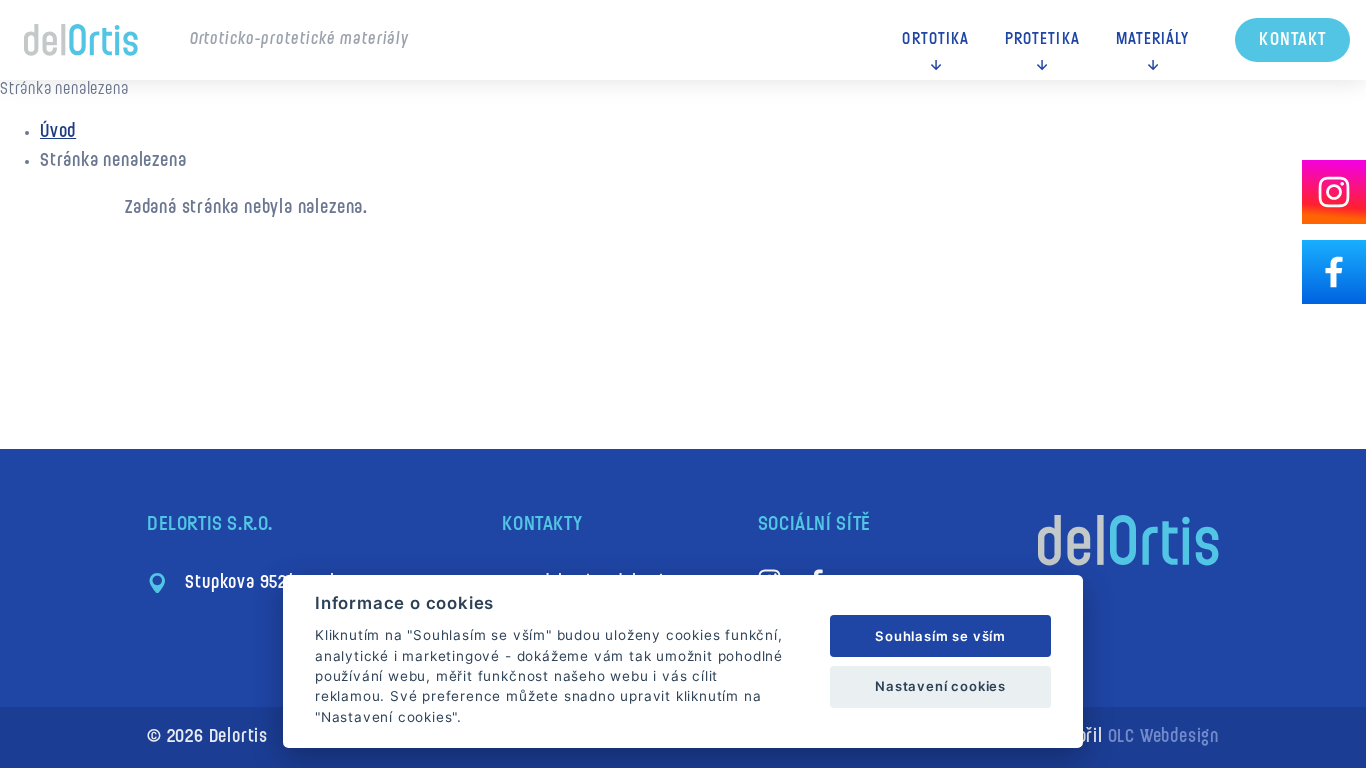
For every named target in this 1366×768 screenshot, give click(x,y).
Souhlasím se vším (940, 636)
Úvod (58, 132)
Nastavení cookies (940, 686)
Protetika (1042, 40)
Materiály (1153, 40)
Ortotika (935, 40)
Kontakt (1292, 40)
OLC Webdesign (1163, 737)
